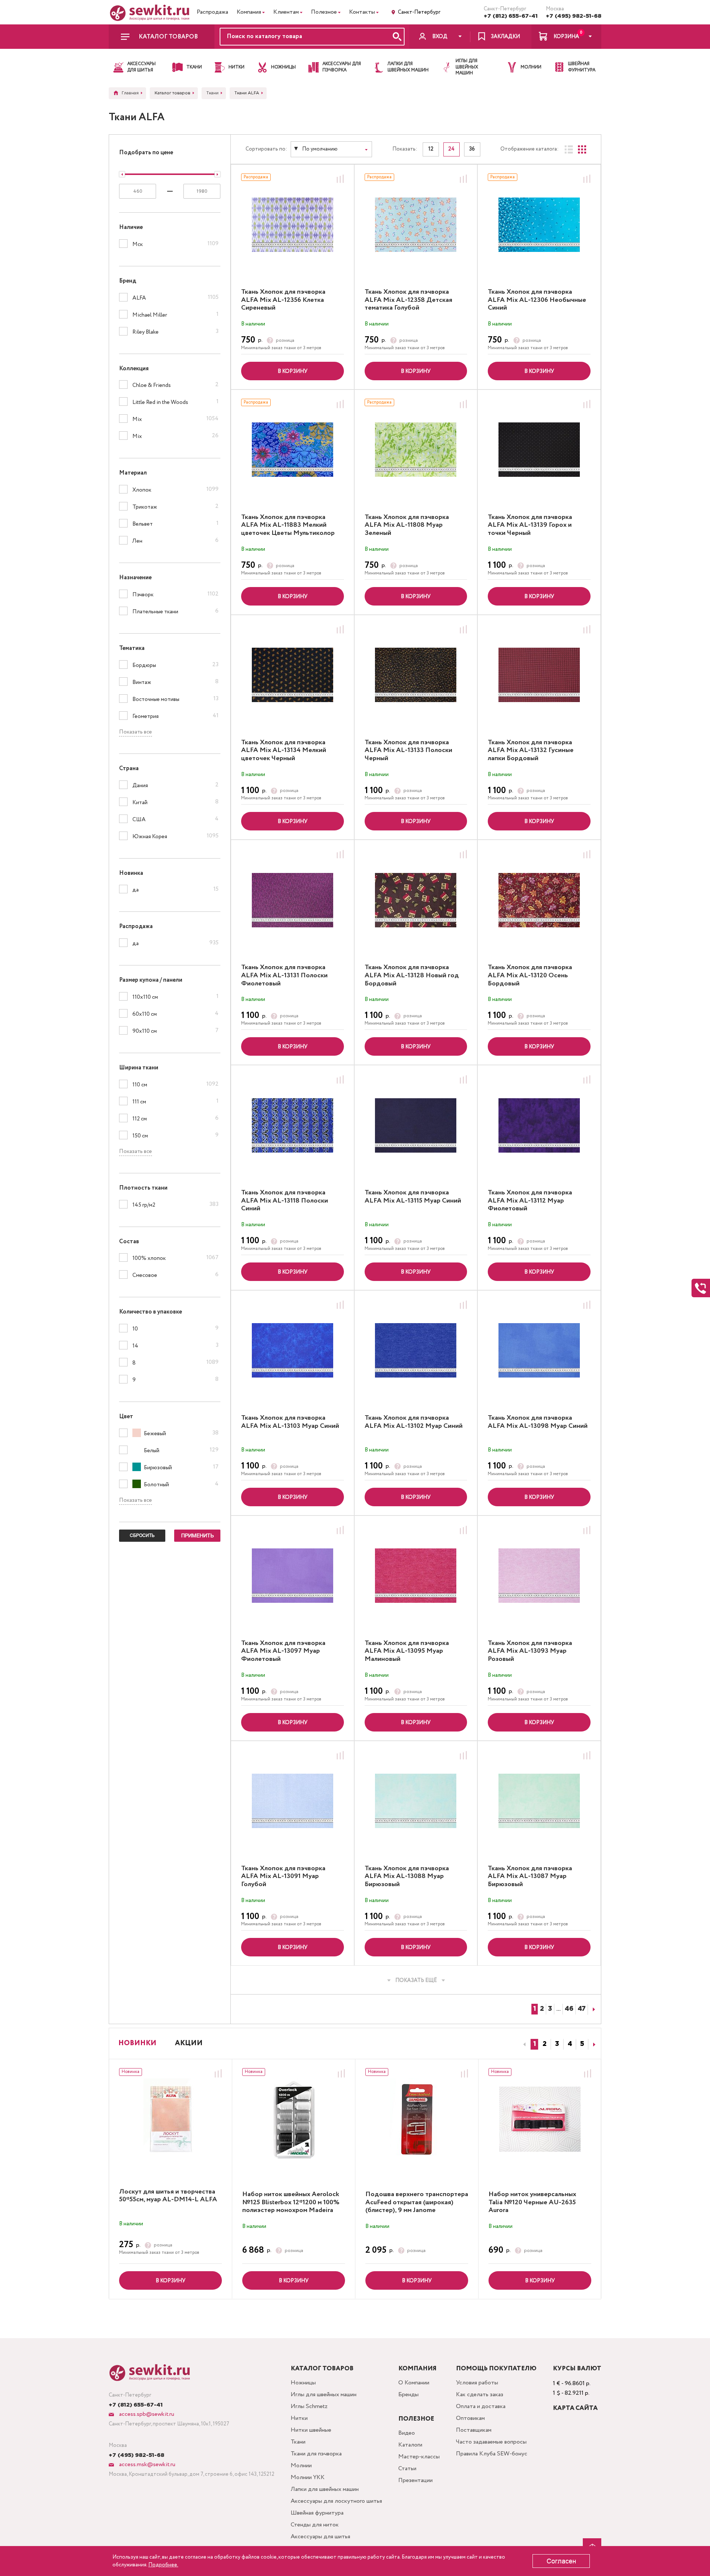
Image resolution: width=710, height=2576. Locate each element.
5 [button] (582, 2044)
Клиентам (286, 12)
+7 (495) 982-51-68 (574, 16)
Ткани (298, 2442)
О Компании (414, 2383)
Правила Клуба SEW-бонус (492, 2454)
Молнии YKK (308, 2477)
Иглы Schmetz (309, 2406)
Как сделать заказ (480, 2395)
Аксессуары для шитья (320, 2537)
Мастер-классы (419, 2457)
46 (569, 2009)
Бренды (408, 2395)
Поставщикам (474, 2430)
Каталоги (410, 2445)
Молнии (301, 2466)
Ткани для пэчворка (316, 2454)
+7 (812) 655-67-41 (511, 16)
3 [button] (557, 2044)
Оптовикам (470, 2418)
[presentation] (523, 2044)
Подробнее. (163, 2565)
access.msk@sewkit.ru (146, 2464)
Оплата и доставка (481, 2406)
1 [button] (535, 2044)
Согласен (561, 2561)
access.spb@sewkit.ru (146, 2414)
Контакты (362, 12)
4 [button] (570, 2044)
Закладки (505, 37)
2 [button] (545, 2044)
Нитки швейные (311, 2430)
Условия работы (477, 2383)
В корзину (293, 371)
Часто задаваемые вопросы (491, 2442)
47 (582, 2009)
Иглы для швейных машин (324, 2395)
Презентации (415, 2480)
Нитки (299, 2418)
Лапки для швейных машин (325, 2489)
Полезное (324, 12)
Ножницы (303, 2383)
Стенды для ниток (315, 2525)
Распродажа (212, 12)
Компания (249, 12)
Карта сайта (575, 2408)
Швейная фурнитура (317, 2513)
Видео (407, 2433)
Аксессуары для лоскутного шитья (336, 2501)
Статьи (407, 2469)
